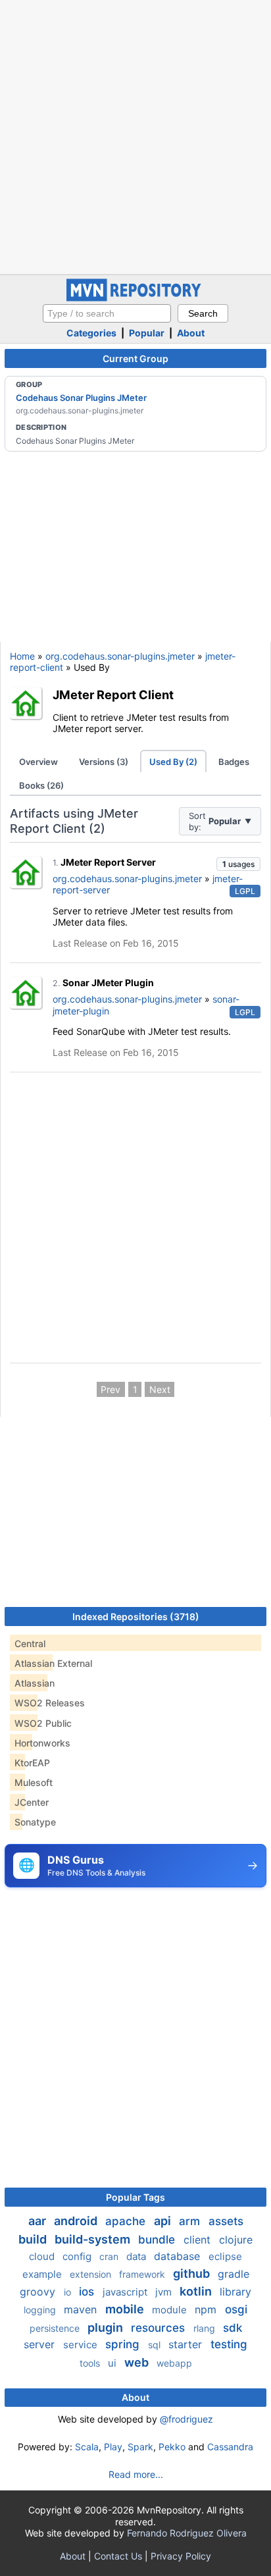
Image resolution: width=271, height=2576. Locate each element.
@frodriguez (186, 2419)
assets (226, 2221)
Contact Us (118, 2556)
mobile (126, 2309)
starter (187, 2344)
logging (41, 2310)
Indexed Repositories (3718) (136, 1617)
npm (207, 2309)
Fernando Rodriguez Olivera (187, 2533)
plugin (107, 2327)
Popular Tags (135, 2197)
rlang (206, 2328)
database (179, 2256)
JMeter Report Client (113, 695)
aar (38, 2221)
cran (110, 2256)
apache (127, 2221)
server (41, 2344)
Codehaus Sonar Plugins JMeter (81, 398)
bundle (158, 2240)
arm (191, 2221)
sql (156, 2345)
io (69, 2292)
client (199, 2240)
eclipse (225, 2256)
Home (22, 656)
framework (143, 2274)
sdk (233, 2328)
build (34, 2239)
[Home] (135, 298)
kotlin (197, 2291)
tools (91, 2363)
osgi (236, 2309)
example (43, 2274)
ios (88, 2292)
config (78, 2256)
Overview (38, 762)
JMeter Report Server (108, 862)
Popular (147, 333)
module (171, 2310)
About (191, 333)
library (235, 2292)
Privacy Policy (181, 2556)
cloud (43, 2256)
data (137, 2256)
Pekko (172, 2447)
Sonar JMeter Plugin (108, 983)
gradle (234, 2274)
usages (238, 864)
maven (82, 2309)
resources (160, 2328)
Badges (234, 762)
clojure (236, 2240)
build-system (94, 2239)
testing (229, 2344)
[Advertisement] (135, 136)
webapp (174, 2363)
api (164, 2221)
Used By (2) (173, 762)
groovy (39, 2292)
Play (113, 2447)
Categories (91, 333)
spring (124, 2344)
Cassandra (230, 2447)
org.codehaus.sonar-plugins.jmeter (120, 656)
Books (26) (41, 785)
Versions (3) (104, 762)
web (138, 2362)
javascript (126, 2292)
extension (92, 2274)
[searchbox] (107, 313)
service (82, 2345)
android (77, 2221)
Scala (87, 2447)
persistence (56, 2328)
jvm (165, 2292)
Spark (140, 2447)
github (193, 2274)
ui (113, 2363)
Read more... (136, 2474)
